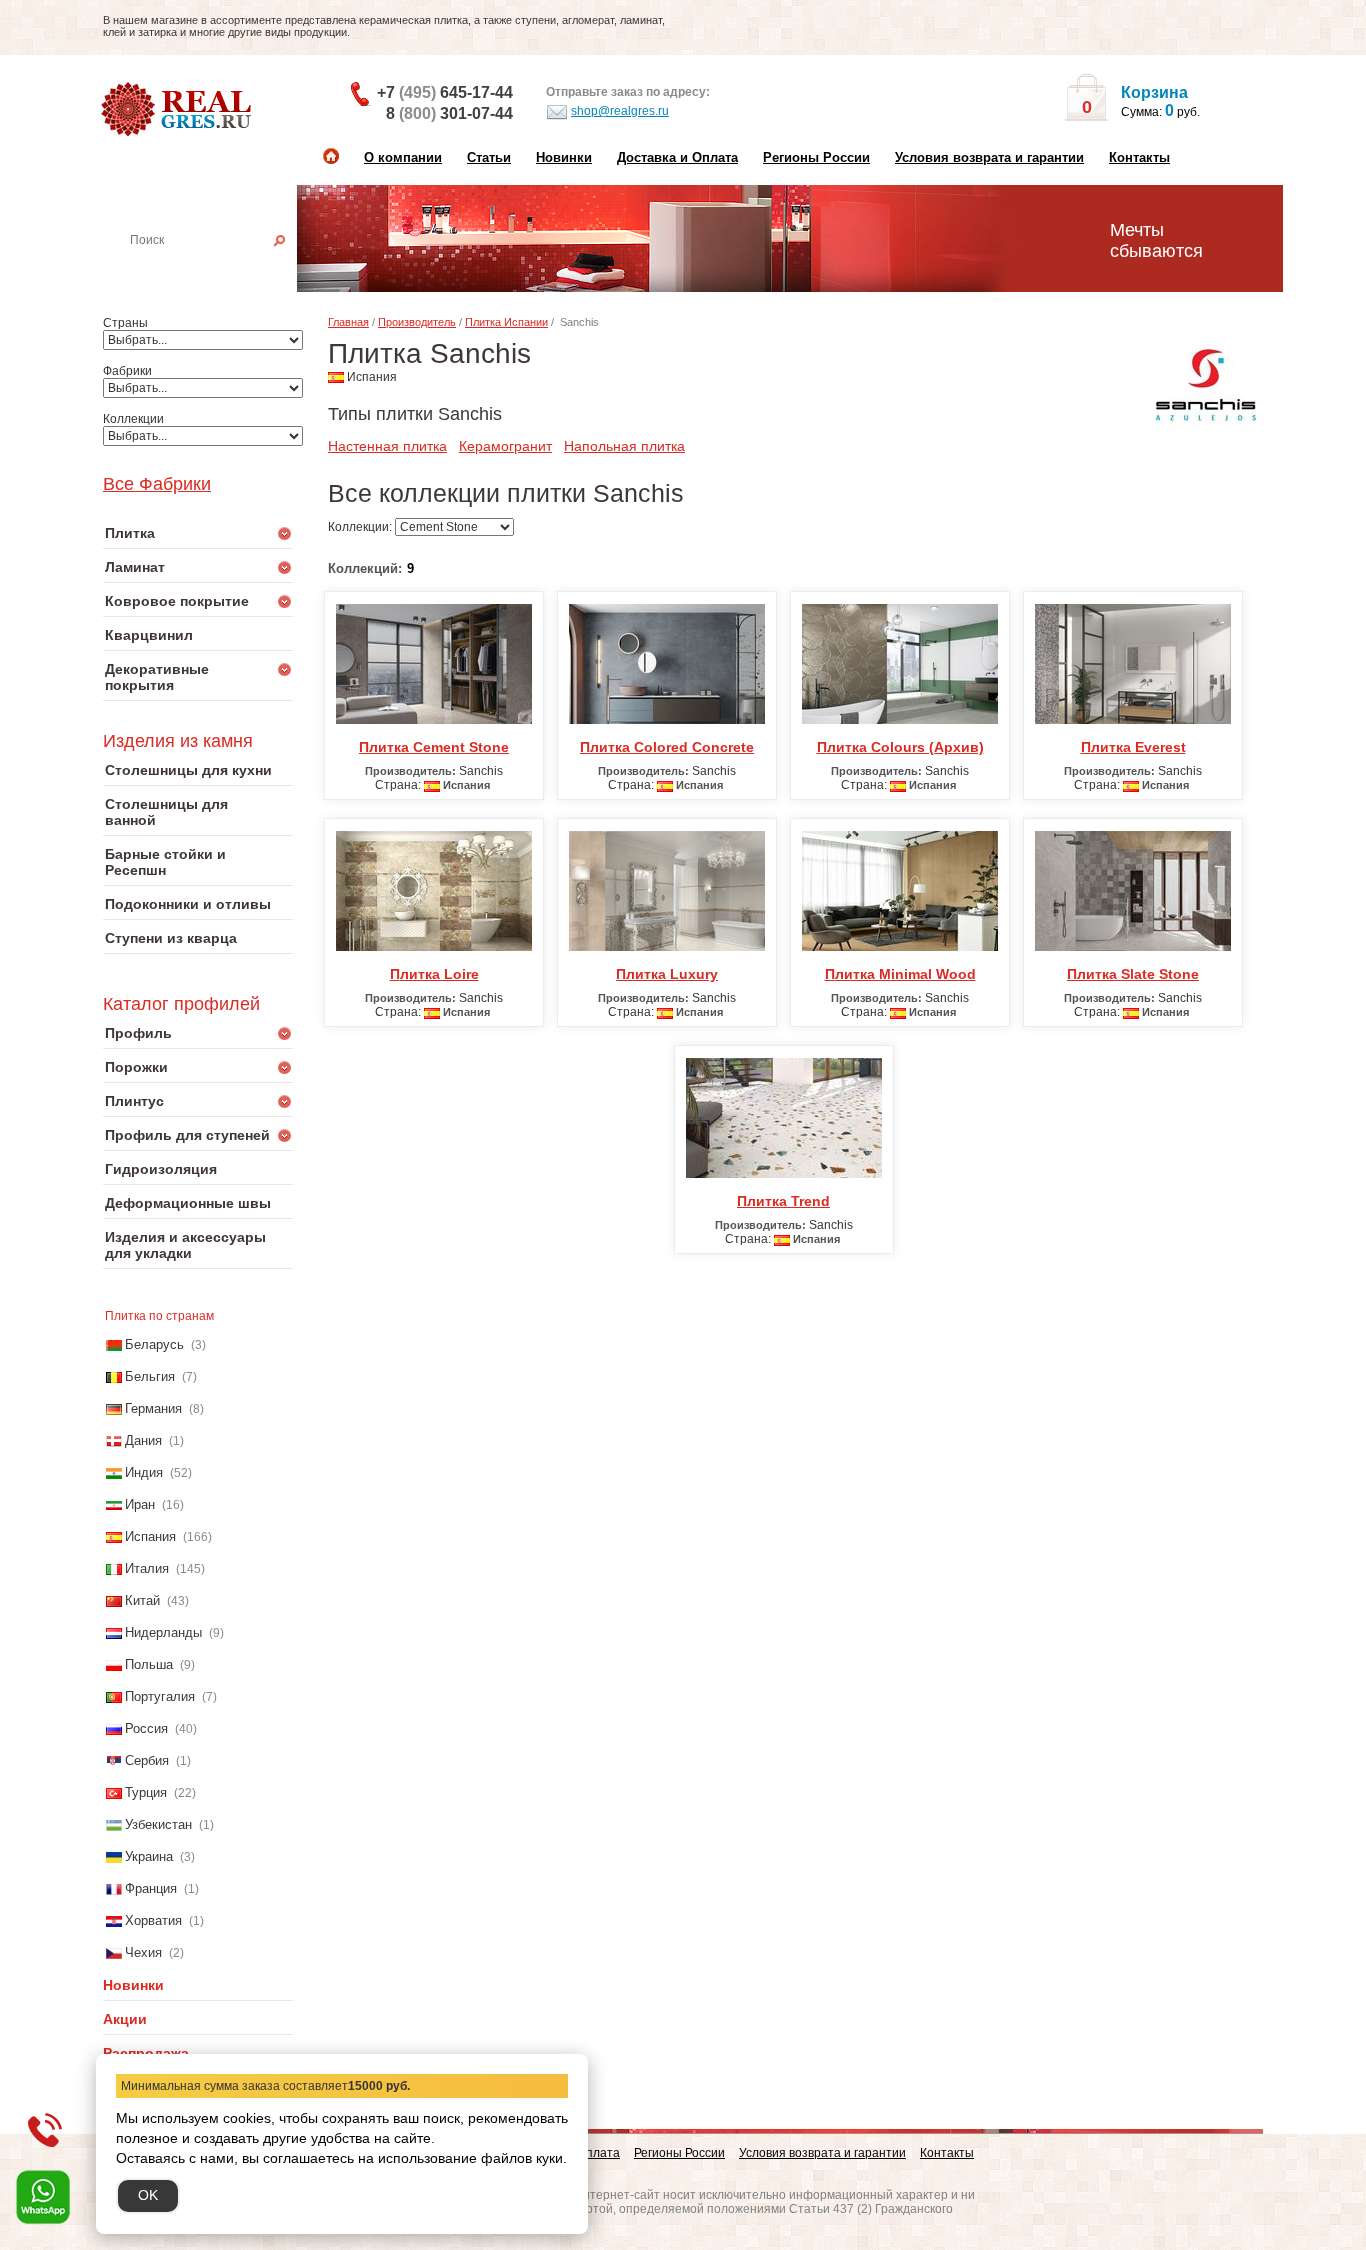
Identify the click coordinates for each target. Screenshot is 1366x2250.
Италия (147, 1568)
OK (148, 2195)
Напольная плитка (624, 446)
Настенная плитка (220, 268)
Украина (149, 1856)
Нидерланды (163, 1632)
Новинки (564, 157)
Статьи (489, 157)
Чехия (143, 1952)
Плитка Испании (506, 322)
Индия (144, 1472)
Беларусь (154, 1344)
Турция (146, 1792)
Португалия (160, 1696)
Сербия (147, 1760)
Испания (150, 1536)
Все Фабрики (157, 484)
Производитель (417, 322)
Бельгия (150, 1376)
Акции (125, 2019)
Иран (140, 1504)
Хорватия (153, 1920)
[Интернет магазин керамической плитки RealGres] (178, 110)
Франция (151, 1888)
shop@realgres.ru (620, 111)
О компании (403, 157)
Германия (153, 1408)
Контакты (1139, 157)
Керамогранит (505, 446)
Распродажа (146, 2053)
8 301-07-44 (449, 113)
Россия (146, 1728)
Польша (149, 1664)
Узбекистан (158, 1824)
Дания (143, 1440)
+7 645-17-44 (445, 92)
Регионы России (816, 157)
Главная (348, 322)
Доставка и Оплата (677, 157)
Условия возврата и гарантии (989, 157)
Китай (142, 1600)
